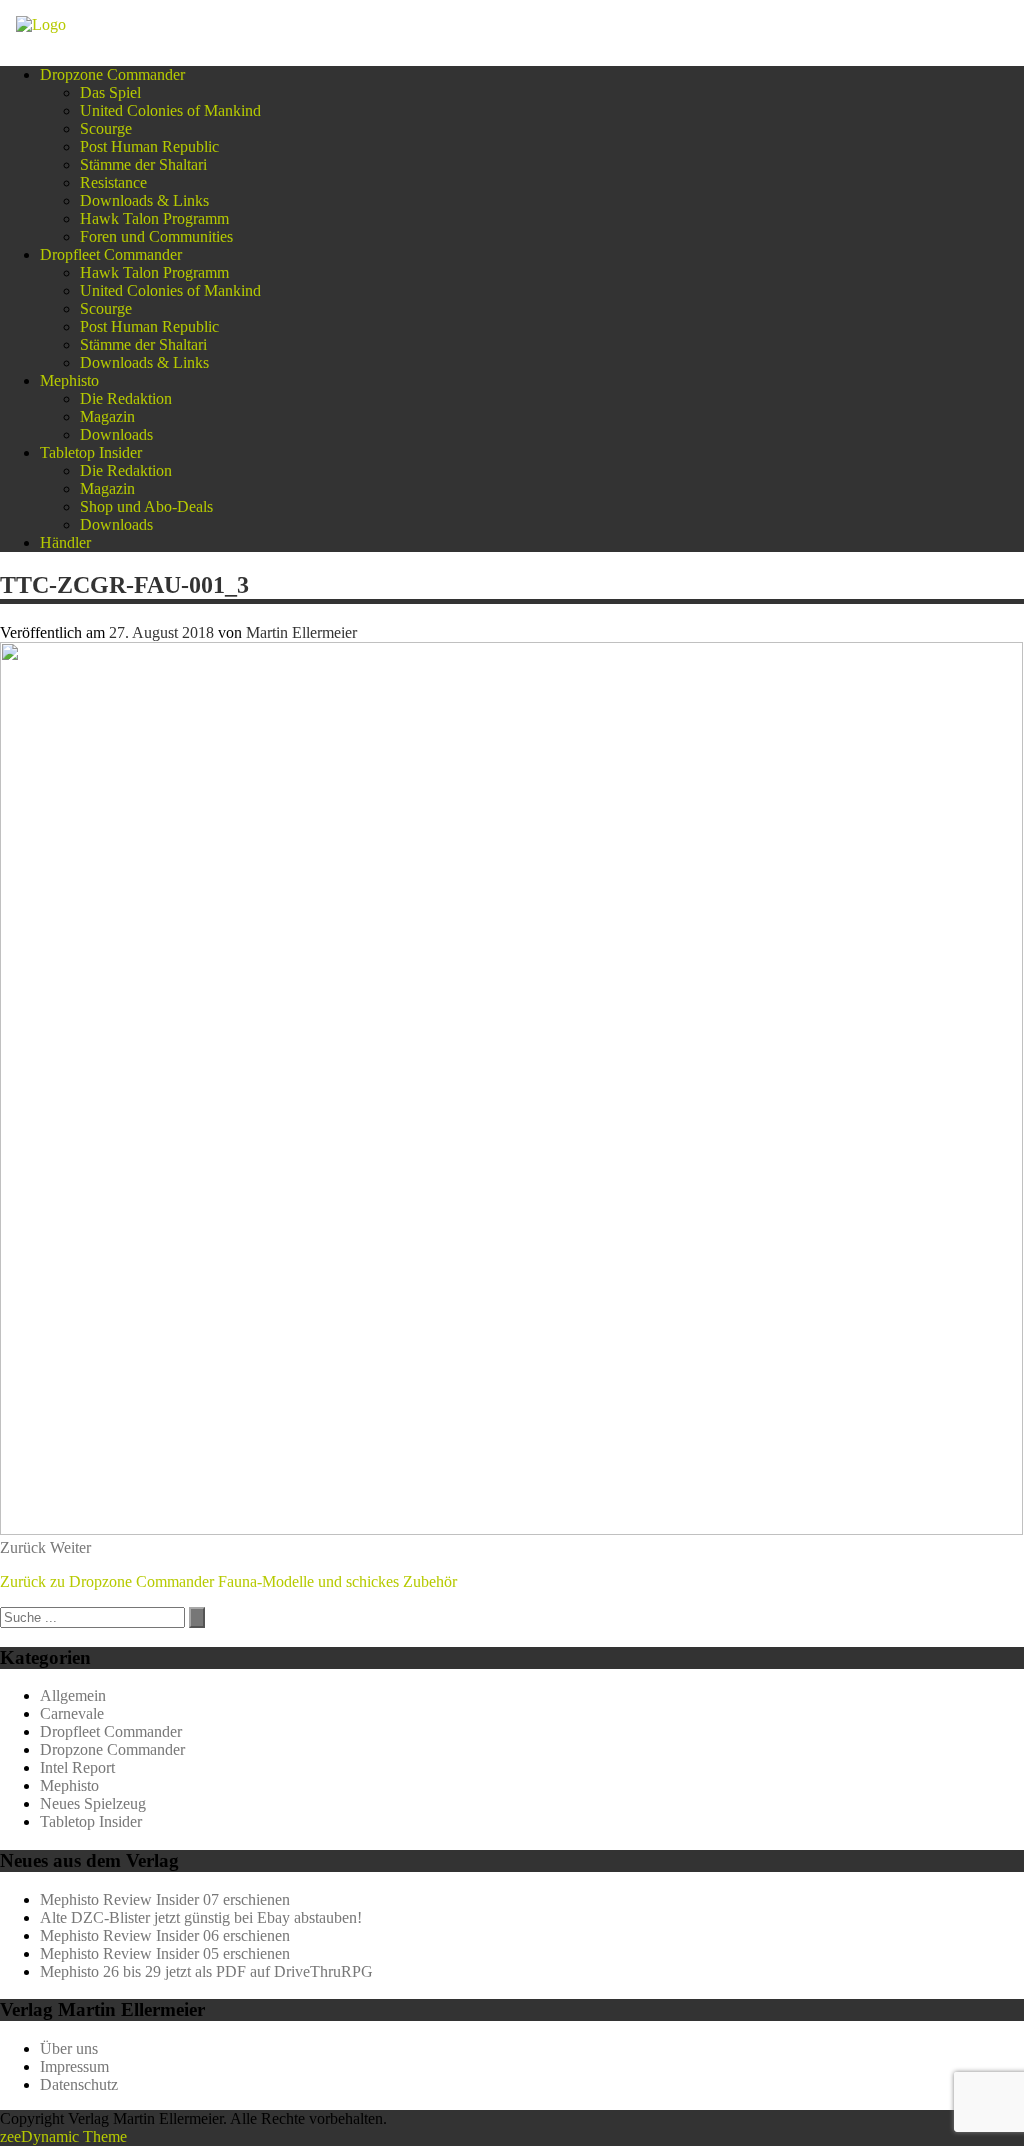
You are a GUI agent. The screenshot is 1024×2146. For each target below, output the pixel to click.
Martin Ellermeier (301, 632)
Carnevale (72, 1713)
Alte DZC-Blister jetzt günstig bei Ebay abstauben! (201, 1917)
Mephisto (69, 380)
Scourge (106, 128)
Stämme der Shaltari (143, 164)
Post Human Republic (149, 146)
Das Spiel (110, 92)
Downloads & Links (144, 200)
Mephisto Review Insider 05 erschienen (165, 1953)
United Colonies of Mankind (170, 110)
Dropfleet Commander (111, 254)
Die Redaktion (126, 398)
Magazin (107, 416)
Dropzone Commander (112, 74)
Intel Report (77, 1767)
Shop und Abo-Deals (146, 506)
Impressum (74, 2066)
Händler (65, 542)
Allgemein (73, 1695)
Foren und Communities (156, 236)
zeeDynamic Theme (63, 2136)
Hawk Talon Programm (154, 218)
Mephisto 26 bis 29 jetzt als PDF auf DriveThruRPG (206, 1971)
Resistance (113, 182)
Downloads (116, 434)
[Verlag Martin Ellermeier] (41, 24)
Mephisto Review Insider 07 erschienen (165, 1899)
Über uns (69, 2048)
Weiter (70, 1547)
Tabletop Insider (91, 452)
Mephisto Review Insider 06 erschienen (165, 1935)
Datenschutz (79, 2084)
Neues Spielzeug (93, 1803)
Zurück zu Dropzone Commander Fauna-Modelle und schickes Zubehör (228, 1581)
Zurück (23, 1547)
